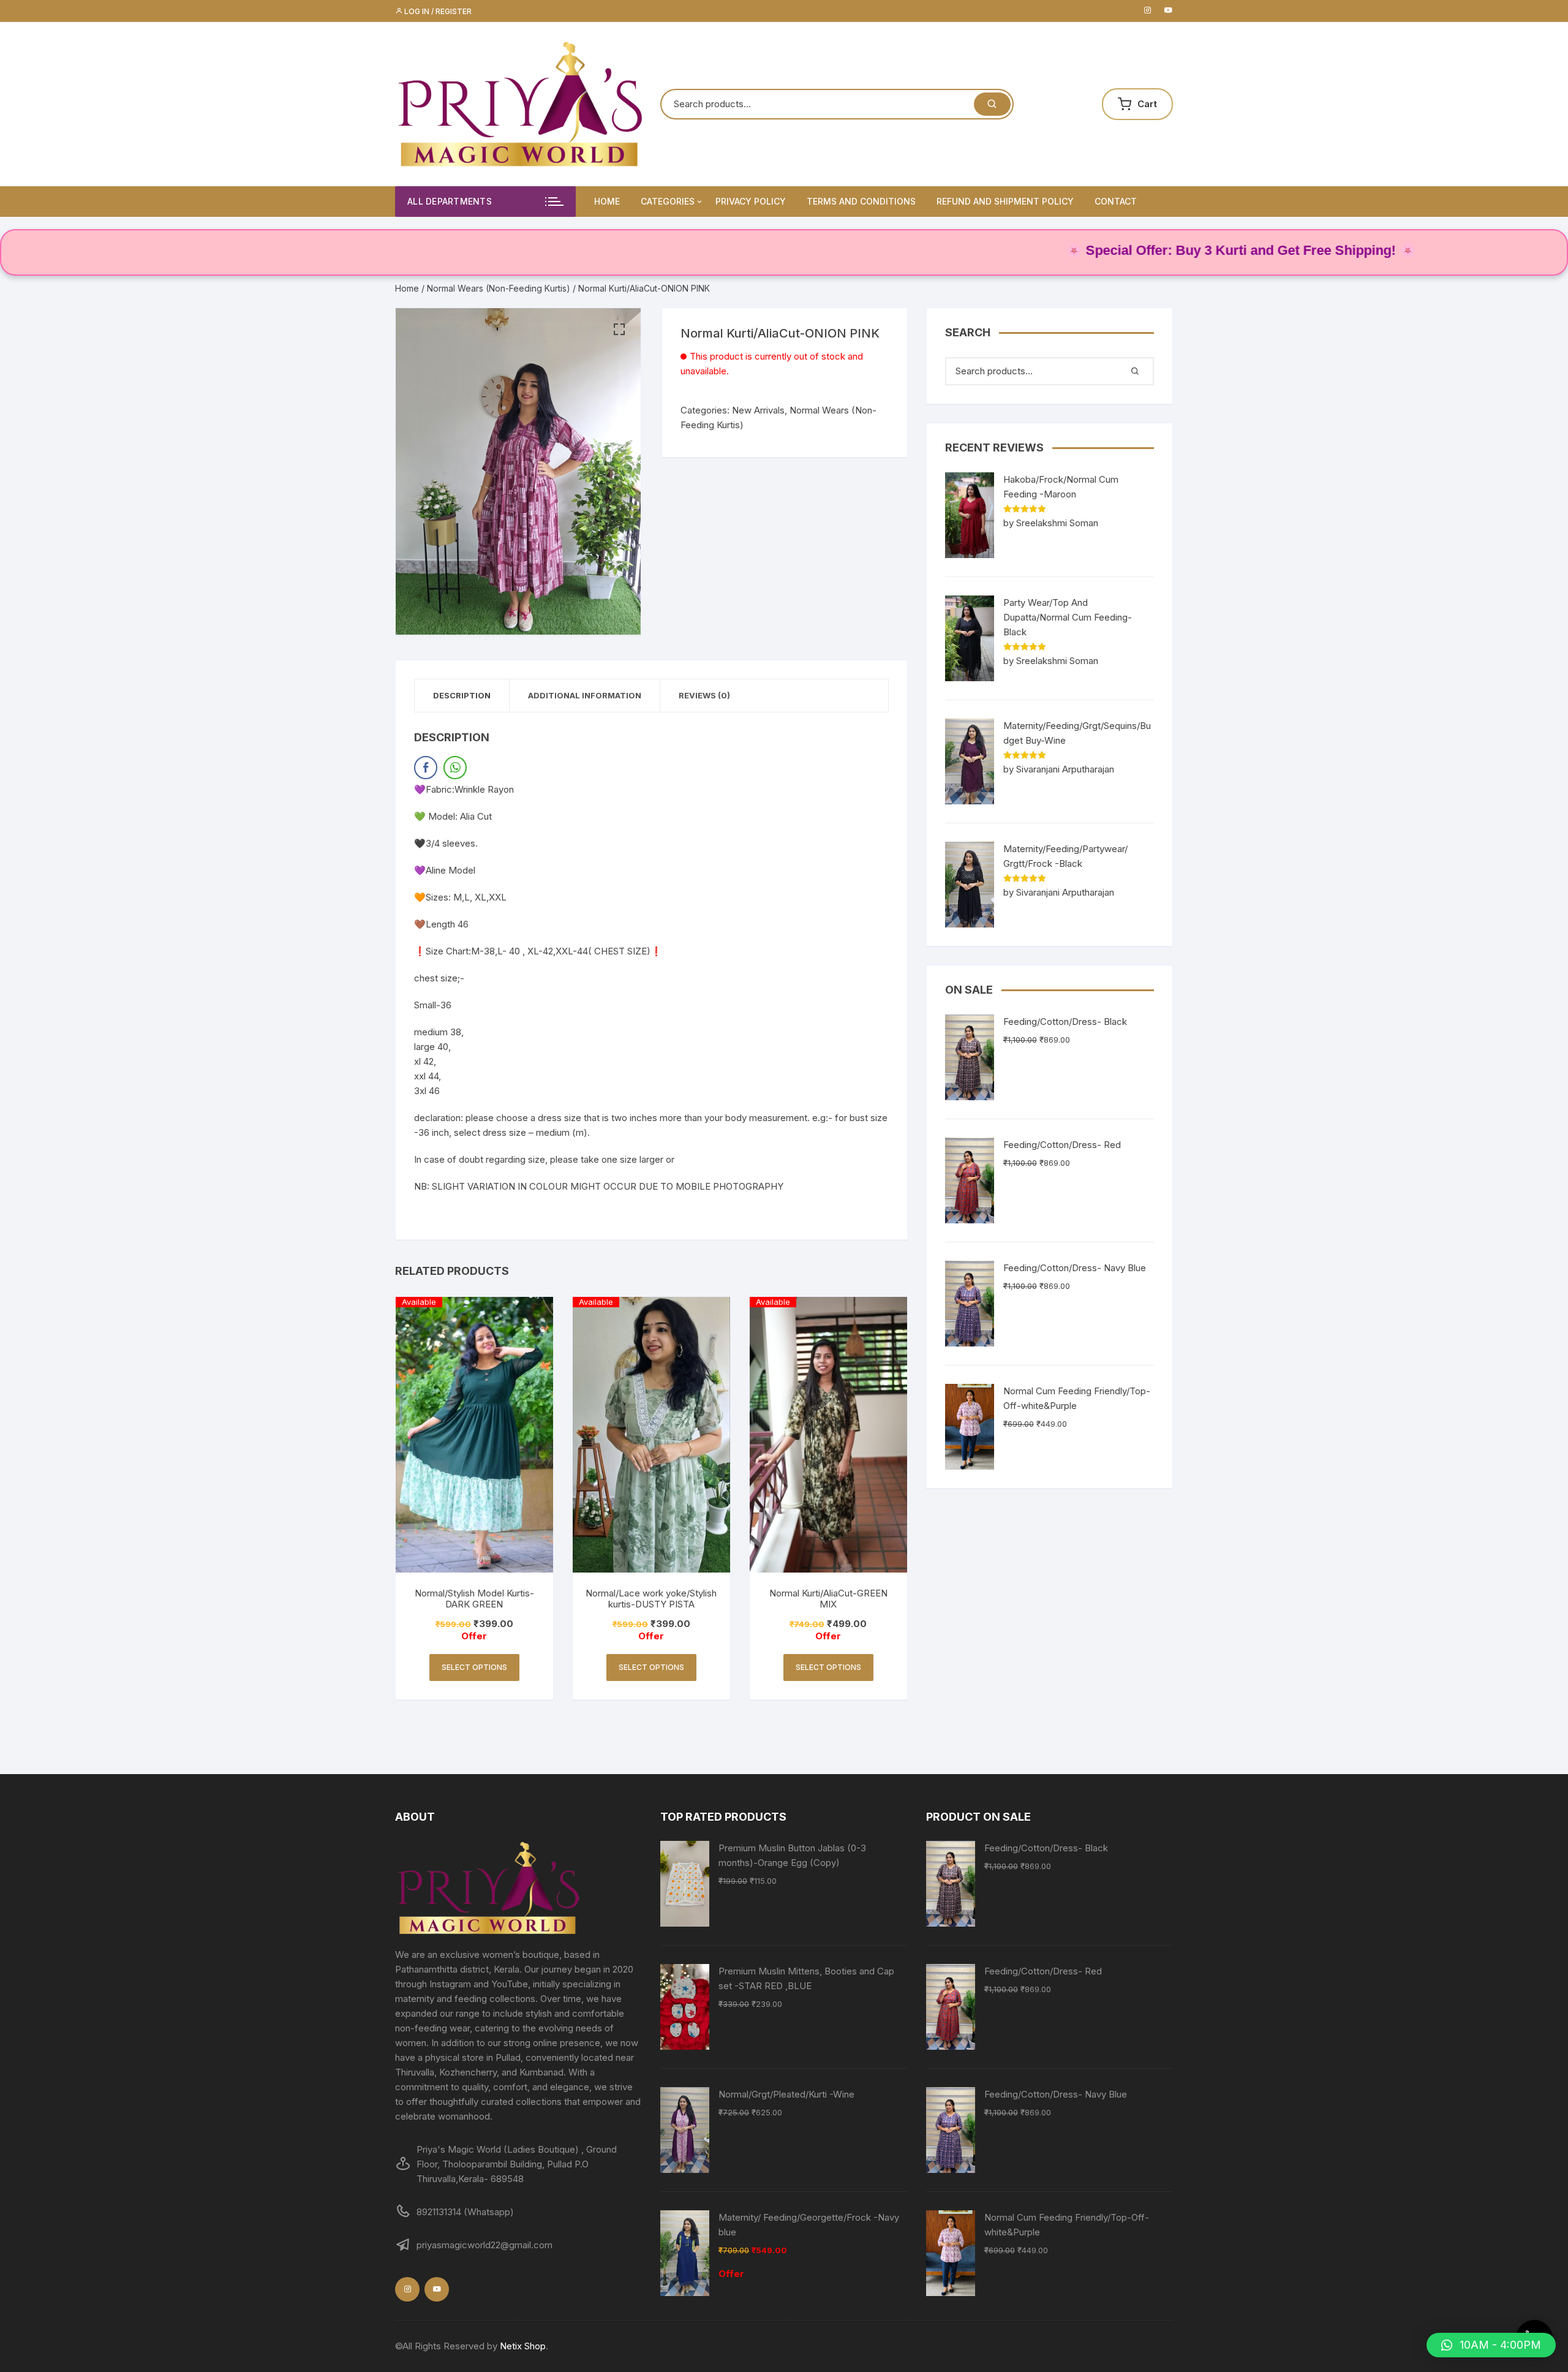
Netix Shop (523, 2346)
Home (607, 201)
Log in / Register (437, 11)
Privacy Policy (751, 201)
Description (462, 695)
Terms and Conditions (861, 201)
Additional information (585, 695)
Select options (474, 1667)
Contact (1116, 201)
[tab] (462, 696)
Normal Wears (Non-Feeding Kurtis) (499, 288)
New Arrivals (758, 410)
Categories (668, 201)
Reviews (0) (704, 695)
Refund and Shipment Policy (1005, 201)
